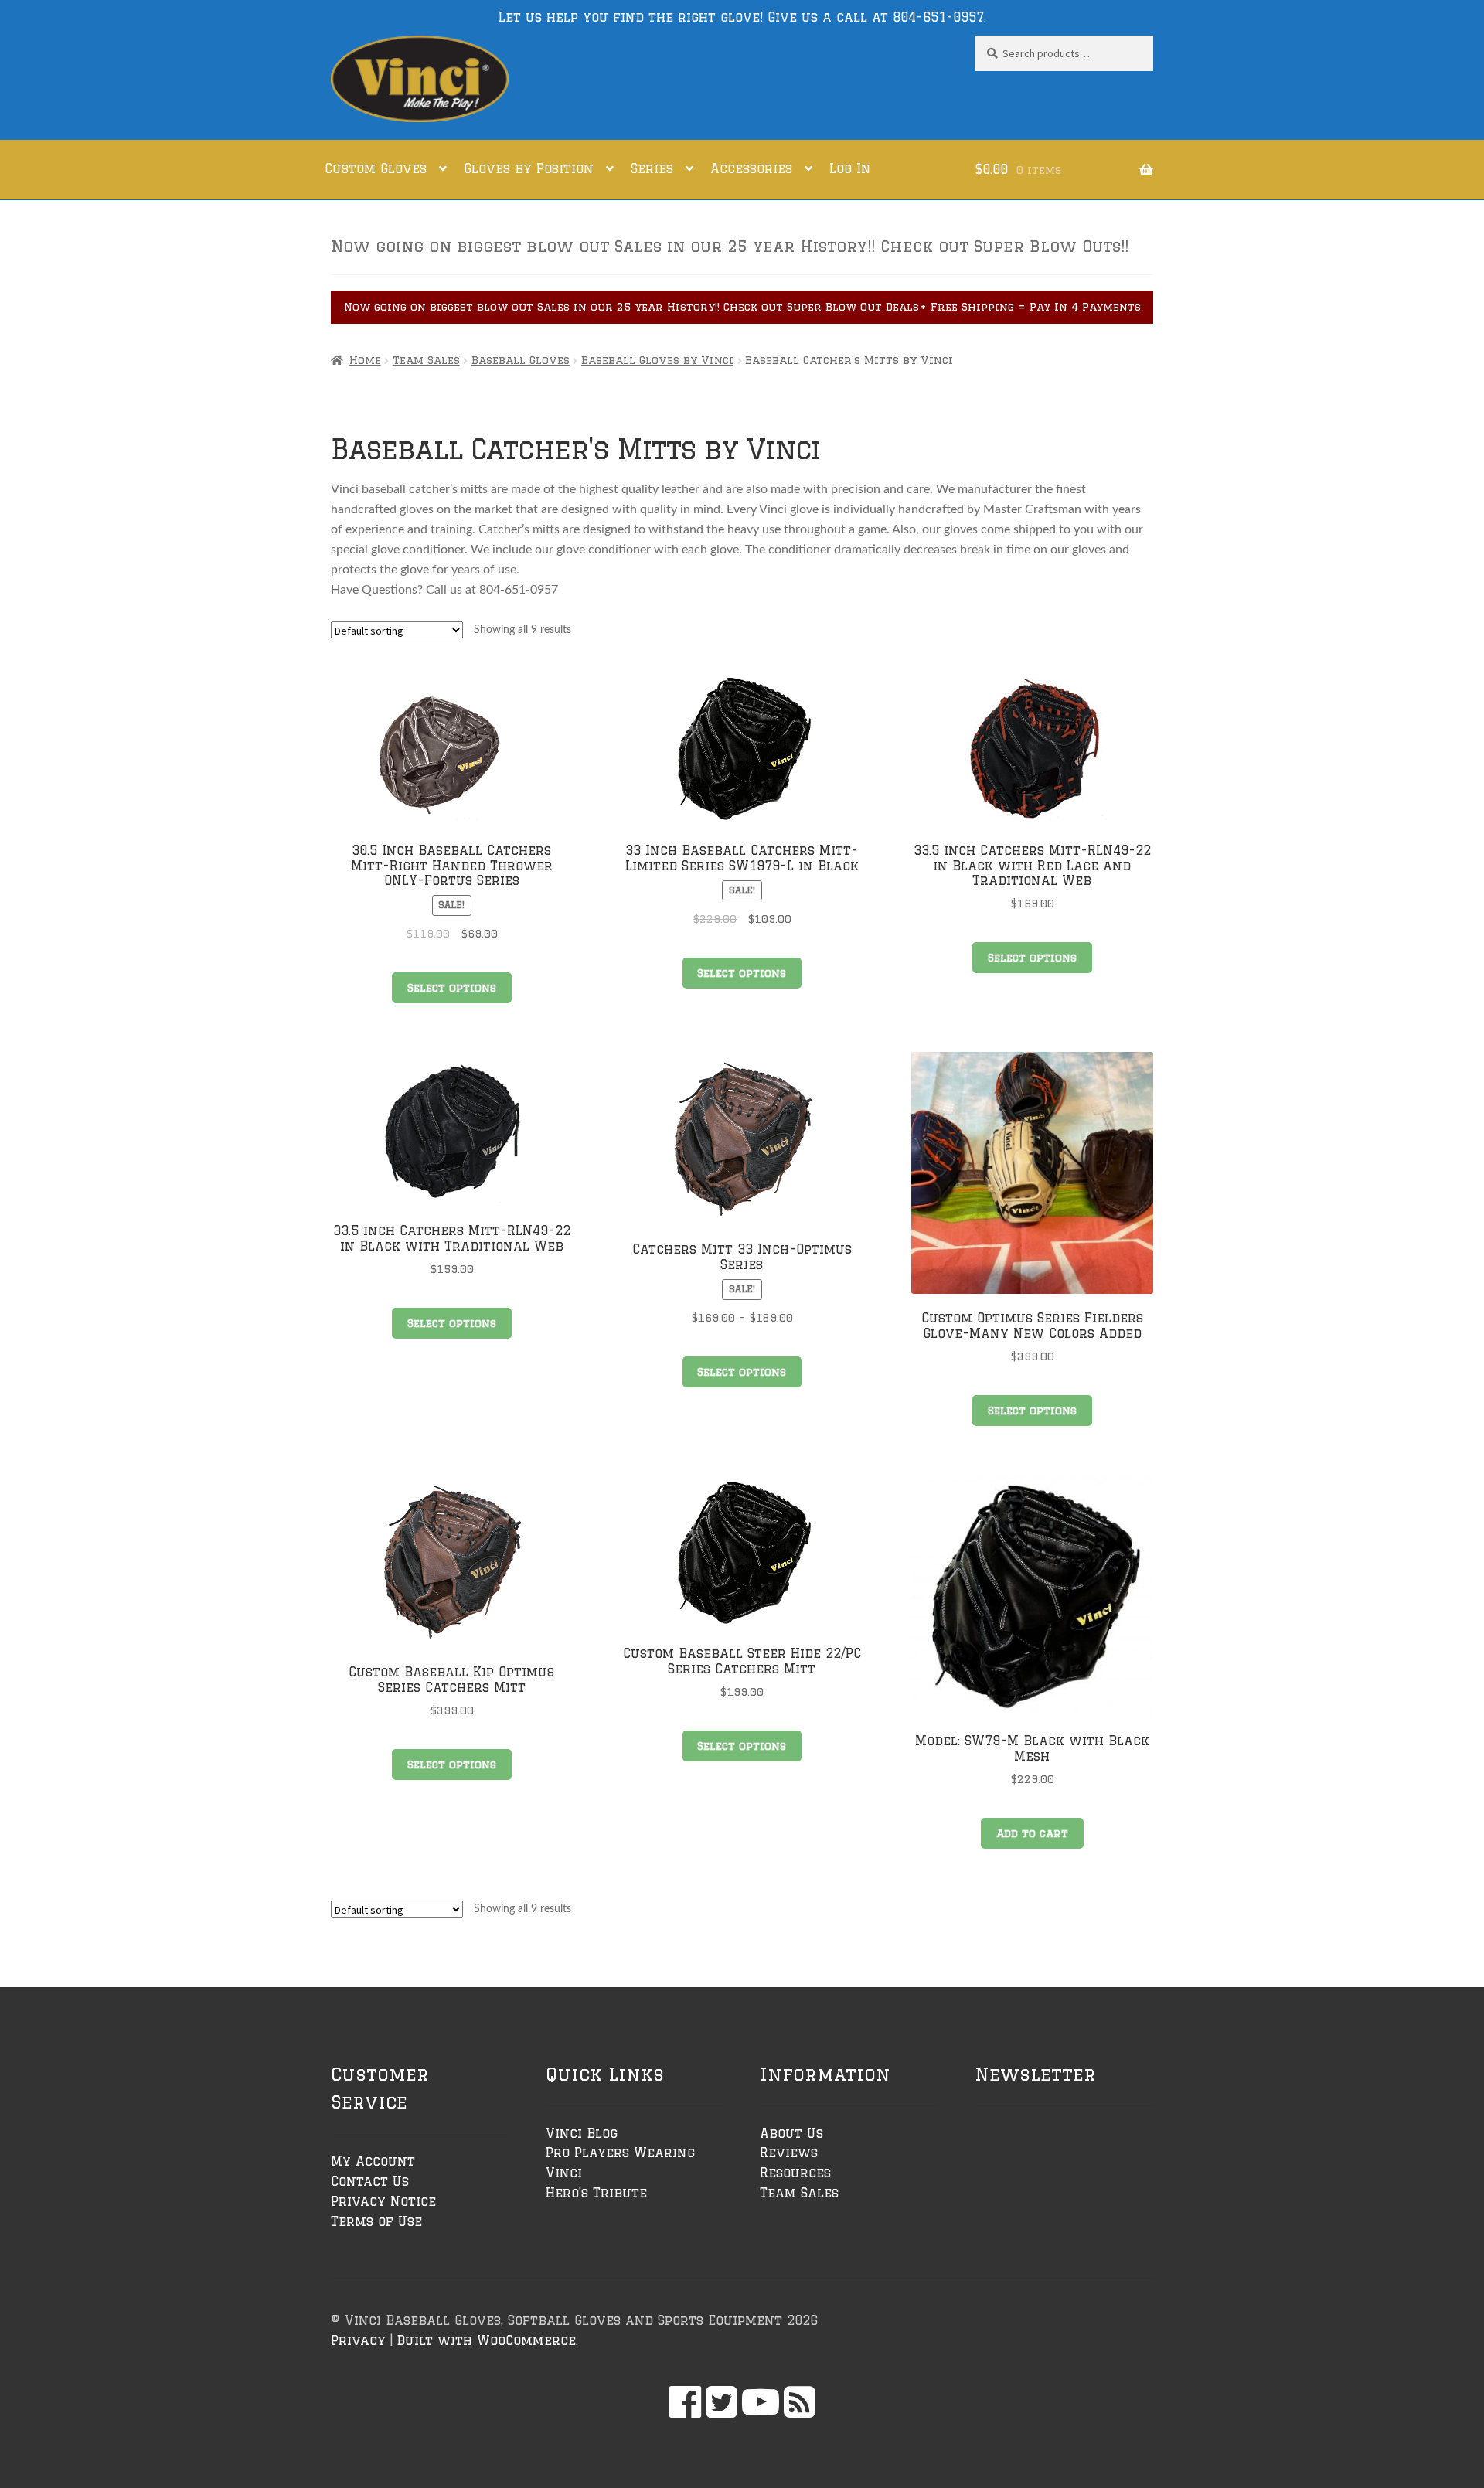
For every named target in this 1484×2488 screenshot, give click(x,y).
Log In (850, 168)
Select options (452, 988)
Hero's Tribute (596, 2193)
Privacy (358, 2340)
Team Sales (426, 360)
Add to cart (1032, 1833)
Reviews (789, 2153)
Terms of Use (376, 2221)
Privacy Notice (383, 2201)
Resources (795, 2173)
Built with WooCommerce (486, 2340)
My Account (373, 2161)
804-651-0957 (938, 17)
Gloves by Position (529, 168)
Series (652, 168)
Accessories (751, 168)
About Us (791, 2133)
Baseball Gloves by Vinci (657, 360)
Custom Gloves (376, 168)
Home (365, 360)
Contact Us (370, 2181)
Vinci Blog (582, 2133)
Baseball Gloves (521, 360)
